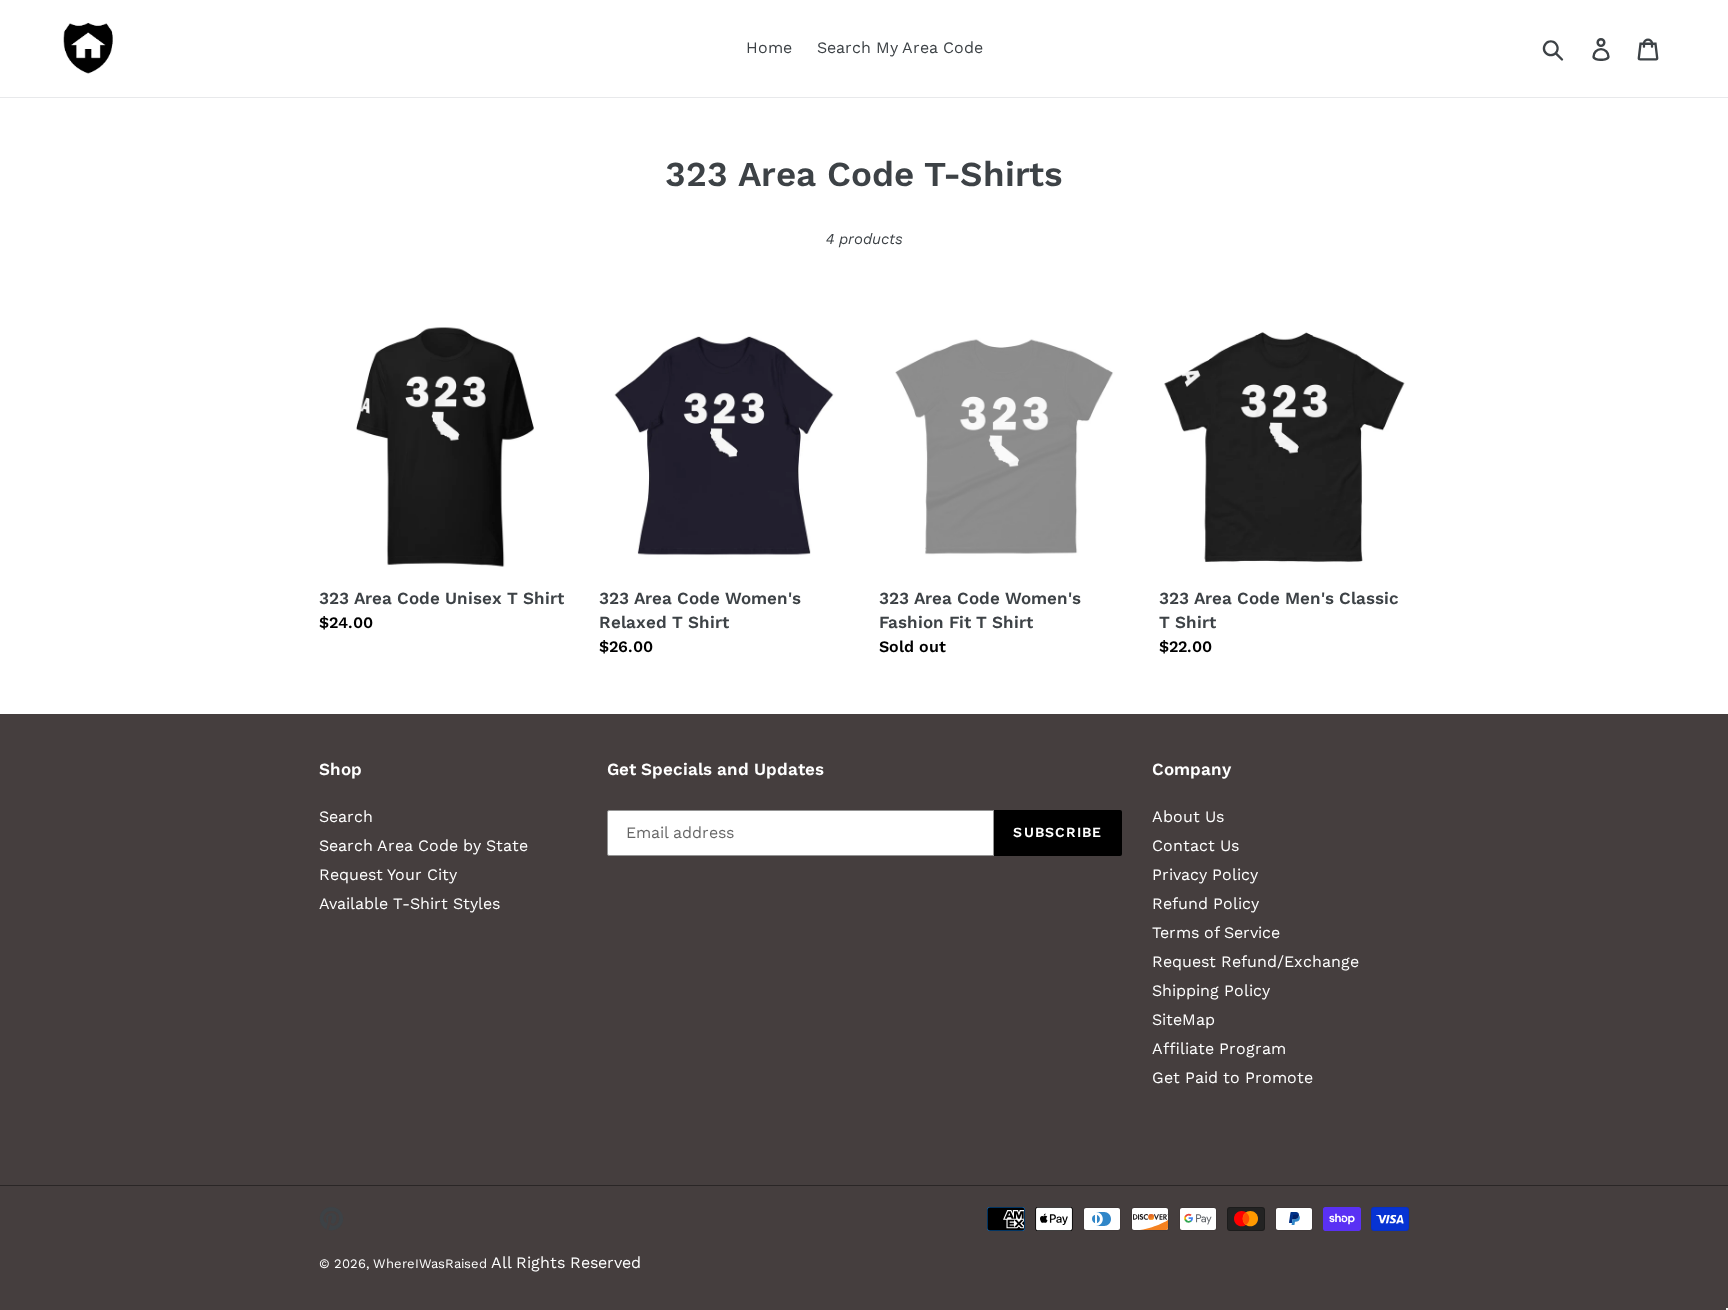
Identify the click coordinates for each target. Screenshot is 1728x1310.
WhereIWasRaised (430, 1263)
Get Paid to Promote (1232, 1077)
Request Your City (388, 874)
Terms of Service (1216, 932)
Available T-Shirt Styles (409, 903)
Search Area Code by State (423, 845)
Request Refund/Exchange (1255, 961)
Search (346, 816)
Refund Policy (1205, 903)
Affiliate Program (1219, 1048)
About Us (1188, 816)
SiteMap (1183, 1019)
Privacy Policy (1205, 874)
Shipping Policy (1211, 990)
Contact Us (1195, 845)
